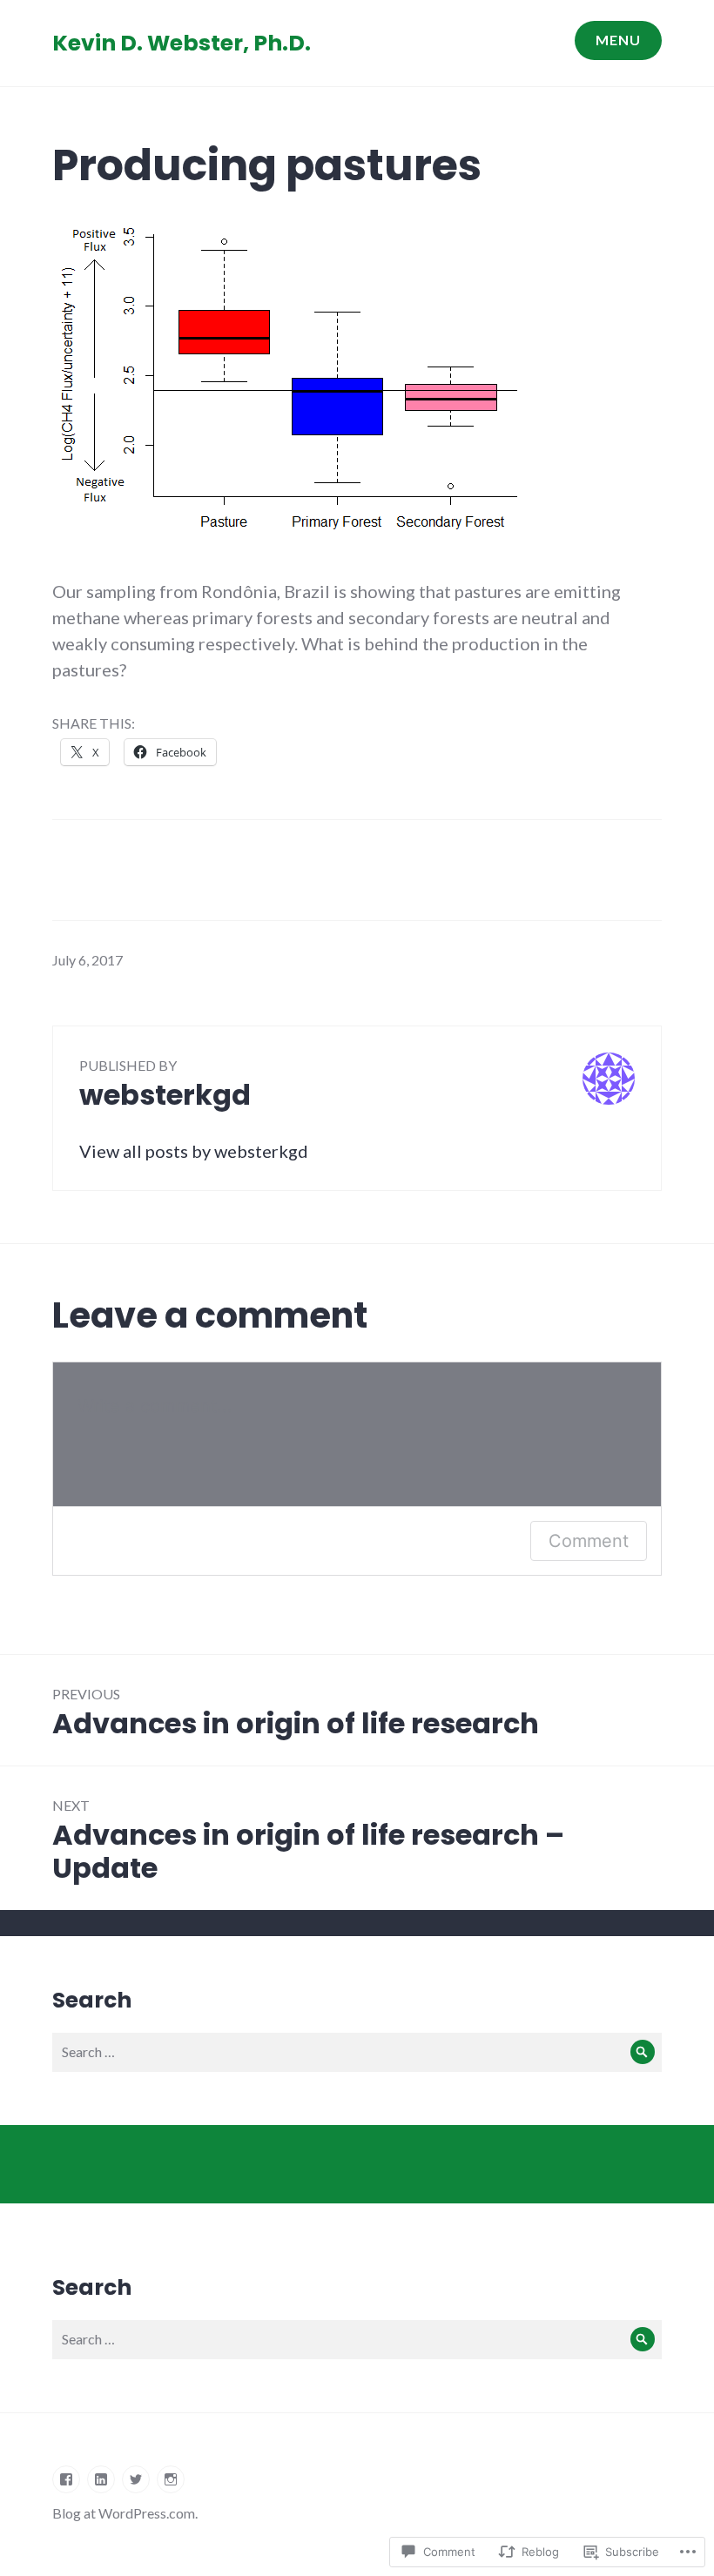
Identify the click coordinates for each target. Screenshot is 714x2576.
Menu (618, 40)
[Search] (642, 2052)
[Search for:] (357, 2051)
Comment (589, 1541)
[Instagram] (171, 2479)
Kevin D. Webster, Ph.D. (182, 43)
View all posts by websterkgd (194, 1151)
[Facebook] (66, 2479)
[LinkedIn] (101, 2479)
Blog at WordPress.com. (125, 2513)
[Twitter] (136, 2479)
